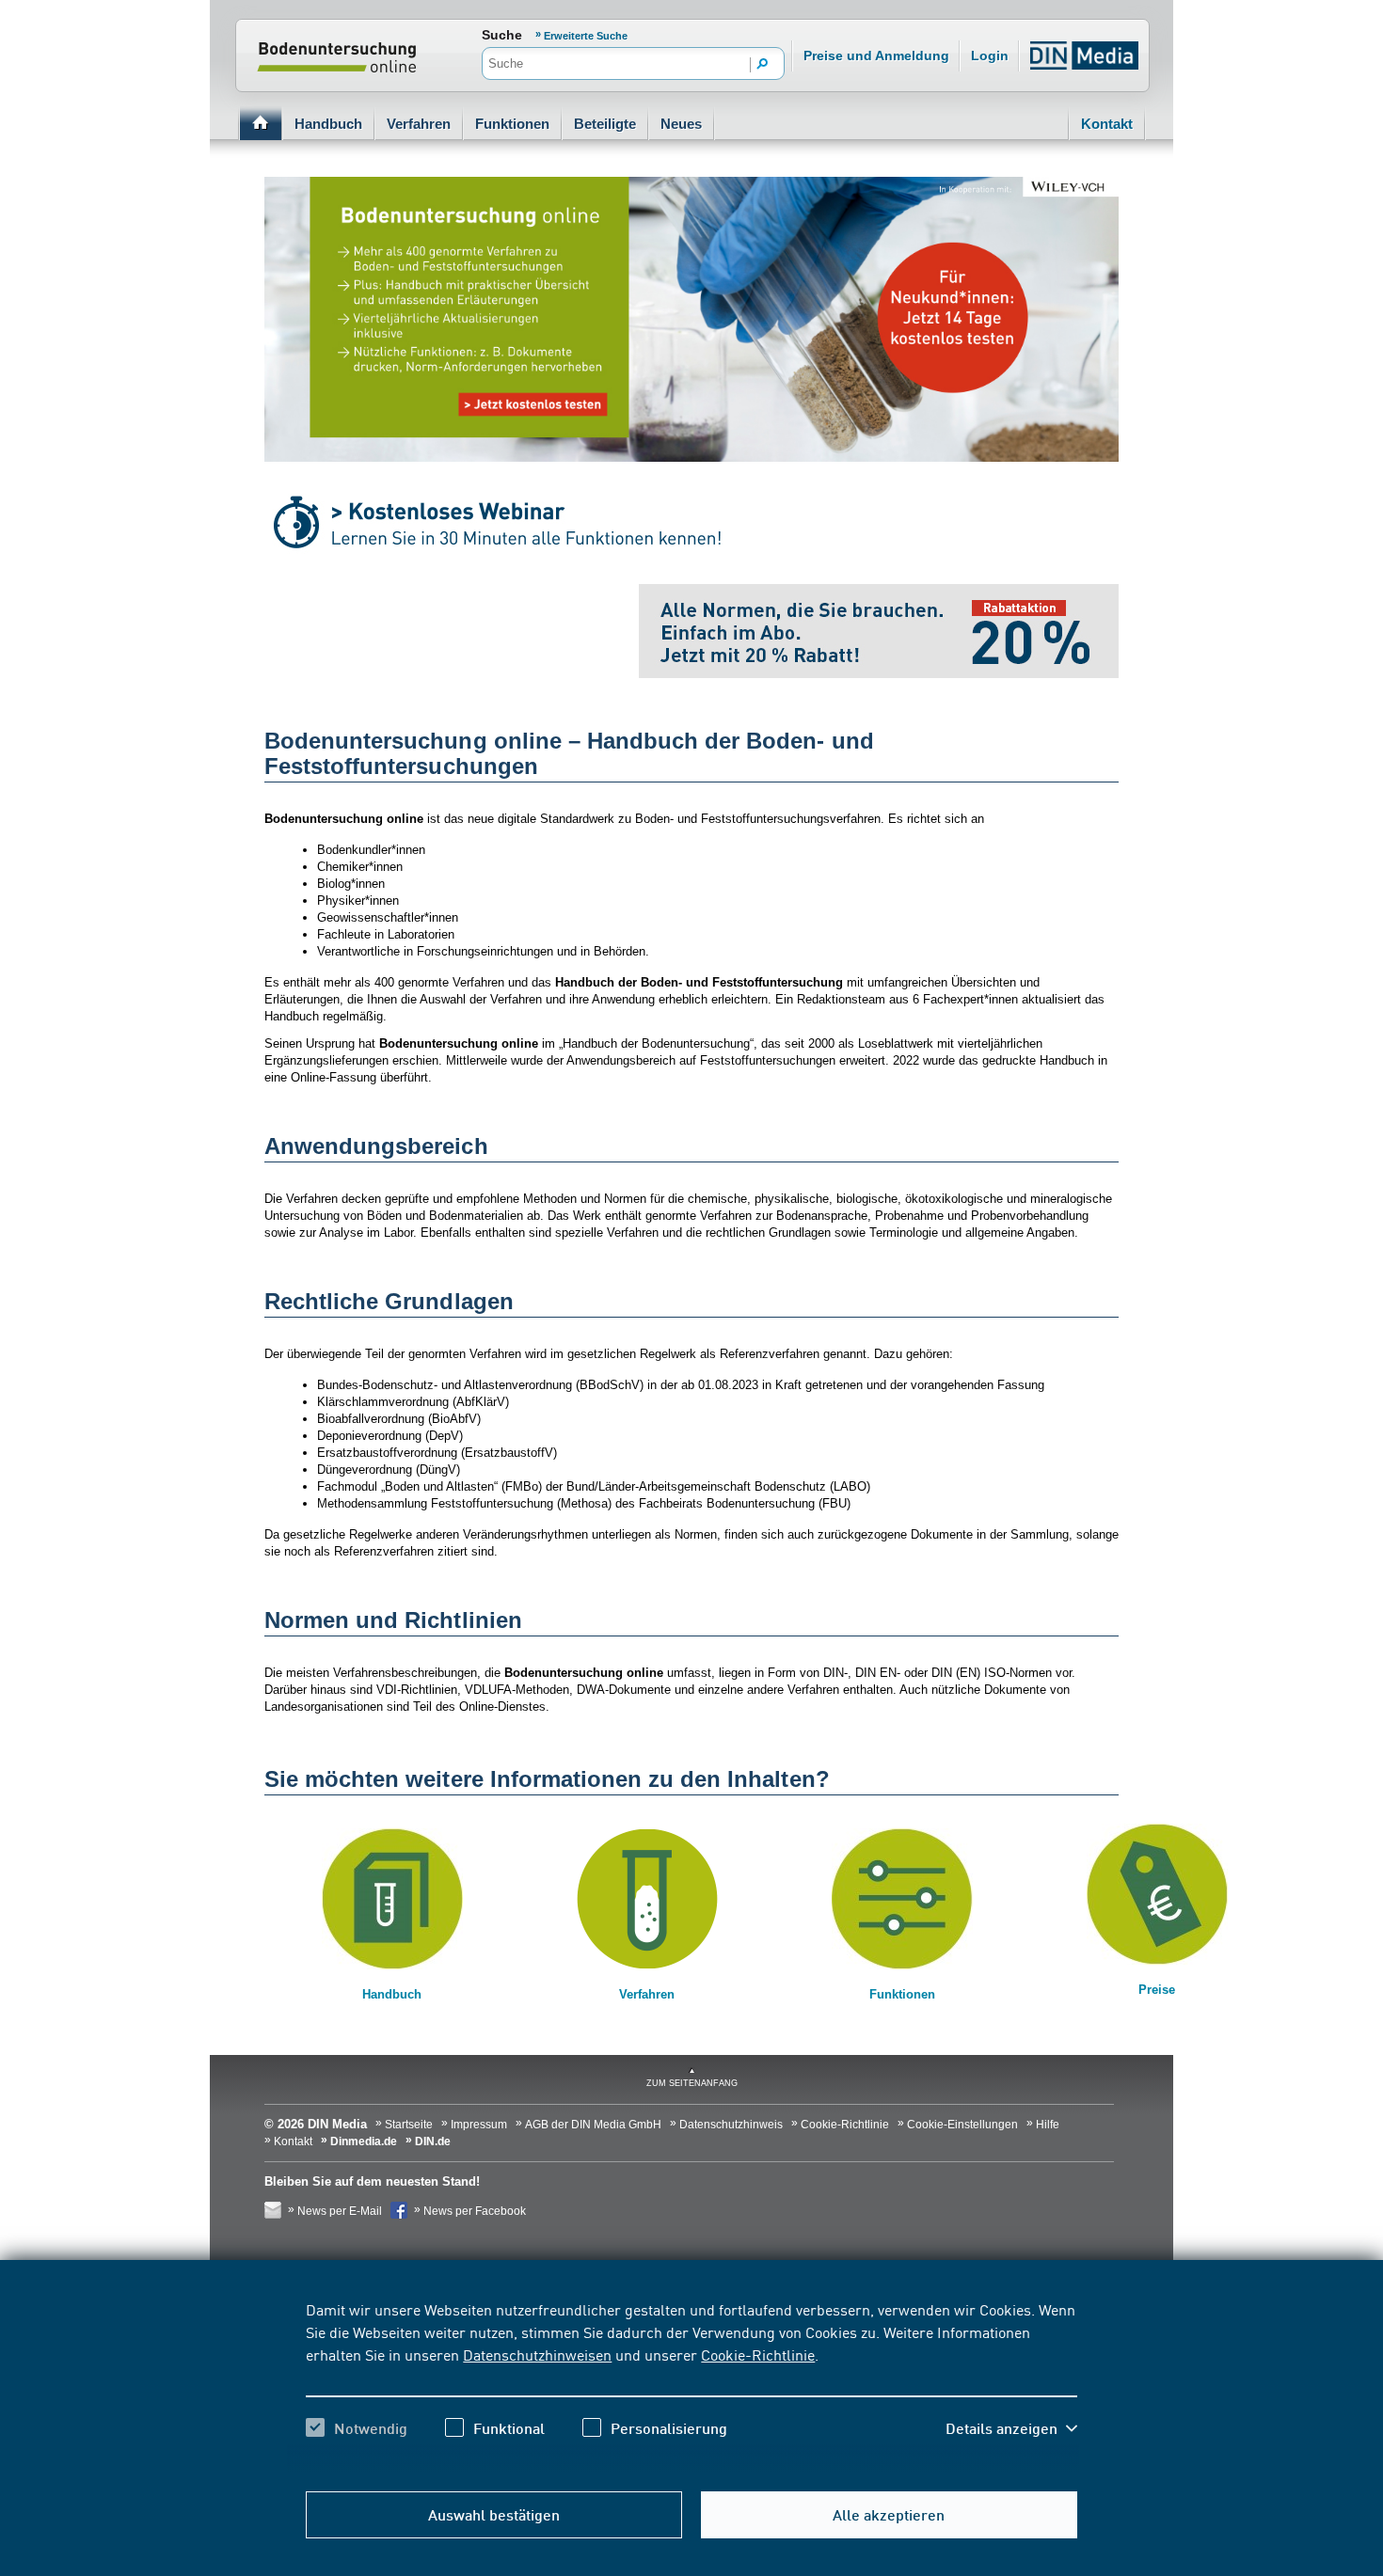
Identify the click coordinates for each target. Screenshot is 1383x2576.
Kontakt (1107, 124)
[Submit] (763, 65)
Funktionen (512, 124)
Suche (502, 35)
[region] (691, 2385)
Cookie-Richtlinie (758, 2354)
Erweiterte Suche (586, 36)
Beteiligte (605, 124)
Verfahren (419, 124)
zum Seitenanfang (692, 2083)
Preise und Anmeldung (876, 55)
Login (990, 55)
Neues (681, 124)
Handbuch (328, 124)
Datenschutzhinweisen (537, 2354)
